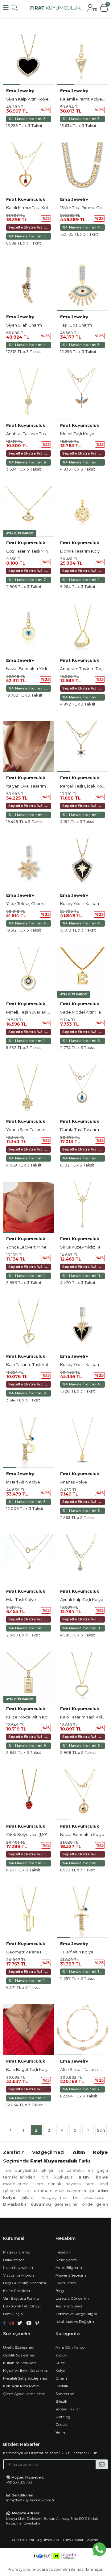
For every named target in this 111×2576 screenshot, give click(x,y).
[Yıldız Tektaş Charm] (29, 864)
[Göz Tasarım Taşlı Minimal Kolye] (29, 511)
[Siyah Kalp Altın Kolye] (29, 59)
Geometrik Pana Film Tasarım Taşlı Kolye (46, 1952)
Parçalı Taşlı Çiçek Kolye (84, 786)
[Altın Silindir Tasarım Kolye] (82, 2030)
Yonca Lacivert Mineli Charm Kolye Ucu (45, 1247)
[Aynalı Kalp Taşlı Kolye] (82, 1560)
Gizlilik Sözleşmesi (19, 2355)
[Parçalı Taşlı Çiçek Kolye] (82, 746)
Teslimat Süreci (69, 2306)
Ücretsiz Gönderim (72, 2298)
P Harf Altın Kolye (23, 1482)
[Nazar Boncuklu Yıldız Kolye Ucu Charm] (29, 629)
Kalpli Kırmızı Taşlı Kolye (29, 208)
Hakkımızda (14, 2260)
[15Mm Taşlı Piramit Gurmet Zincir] (82, 168)
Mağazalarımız (17, 2252)
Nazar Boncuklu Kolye (82, 1834)
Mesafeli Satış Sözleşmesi (25, 2378)
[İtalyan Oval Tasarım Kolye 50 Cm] (29, 746)
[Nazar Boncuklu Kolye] (82, 1795)
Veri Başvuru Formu (21, 2298)
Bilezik (61, 2401)
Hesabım (63, 2252)
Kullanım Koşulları (19, 2363)
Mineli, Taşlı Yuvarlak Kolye (32, 1012)
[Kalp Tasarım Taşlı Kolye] (29, 1325)
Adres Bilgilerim (70, 2267)
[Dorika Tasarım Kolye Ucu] (82, 511)
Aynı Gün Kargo (70, 2347)
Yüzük (61, 2355)
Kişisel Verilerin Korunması (26, 2370)
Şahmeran (65, 2394)
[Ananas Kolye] (82, 1442)
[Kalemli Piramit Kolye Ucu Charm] (82, 59)
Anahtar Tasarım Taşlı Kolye (33, 434)
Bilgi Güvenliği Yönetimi (25, 2283)
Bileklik (62, 2386)
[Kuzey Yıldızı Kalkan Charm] (82, 1325)
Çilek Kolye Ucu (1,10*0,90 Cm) (36, 1834)
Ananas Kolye (74, 1482)
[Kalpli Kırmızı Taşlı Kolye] (29, 168)
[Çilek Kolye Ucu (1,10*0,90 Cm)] (29, 1795)
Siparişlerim (66, 2260)
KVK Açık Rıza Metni (21, 2386)
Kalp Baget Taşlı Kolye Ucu (33, 2069)
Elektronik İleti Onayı (22, 2306)
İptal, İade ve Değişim (75, 2321)
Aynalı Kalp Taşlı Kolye (82, 1599)
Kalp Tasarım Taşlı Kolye (30, 1364)
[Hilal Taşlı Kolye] (29, 1560)
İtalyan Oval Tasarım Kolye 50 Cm (39, 786)
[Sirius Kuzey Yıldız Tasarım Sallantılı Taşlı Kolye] (82, 1207)
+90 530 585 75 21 (20, 2482)
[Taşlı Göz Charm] (82, 285)
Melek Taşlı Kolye (77, 434)
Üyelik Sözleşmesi (19, 2347)
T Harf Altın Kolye (77, 1952)
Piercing (63, 2417)
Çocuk (61, 2424)
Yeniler (61, 2432)
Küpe (60, 2363)
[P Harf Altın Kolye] (29, 1442)
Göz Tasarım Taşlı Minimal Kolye (37, 551)
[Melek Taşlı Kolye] (82, 394)
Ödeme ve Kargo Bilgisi (76, 2314)
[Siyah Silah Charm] (29, 285)
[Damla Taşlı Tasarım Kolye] (82, 1090)
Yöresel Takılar (68, 2409)
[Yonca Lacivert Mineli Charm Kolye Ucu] (29, 1207)
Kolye (60, 2370)
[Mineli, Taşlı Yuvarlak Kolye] (29, 972)
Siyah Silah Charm (24, 325)
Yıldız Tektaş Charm (25, 903)
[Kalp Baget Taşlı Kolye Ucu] (29, 2030)
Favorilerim (66, 2283)
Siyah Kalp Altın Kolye (27, 99)
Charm (62, 2378)
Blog (60, 2291)
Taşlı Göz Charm (76, 325)
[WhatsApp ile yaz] (99, 2549)
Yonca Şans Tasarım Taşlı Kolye (37, 1130)
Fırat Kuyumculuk (26, 199)
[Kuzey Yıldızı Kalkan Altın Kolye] (82, 864)
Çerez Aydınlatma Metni (25, 2394)
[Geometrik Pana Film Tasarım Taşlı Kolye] (29, 1912)
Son (101, 2130)
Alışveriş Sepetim (71, 2275)
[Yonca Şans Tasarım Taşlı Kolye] (29, 1090)
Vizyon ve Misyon (18, 2275)
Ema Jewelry (20, 91)
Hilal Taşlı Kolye (21, 1599)
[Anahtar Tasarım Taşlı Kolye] (29, 394)
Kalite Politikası (16, 2291)
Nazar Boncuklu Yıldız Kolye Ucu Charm (45, 669)
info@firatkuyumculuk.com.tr (30, 2500)
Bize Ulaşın (13, 2314)
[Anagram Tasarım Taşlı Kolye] (82, 629)
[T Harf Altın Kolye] (82, 1912)
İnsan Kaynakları (18, 2267)
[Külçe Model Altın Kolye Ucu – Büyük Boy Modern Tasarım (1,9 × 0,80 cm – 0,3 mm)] (29, 1677)
